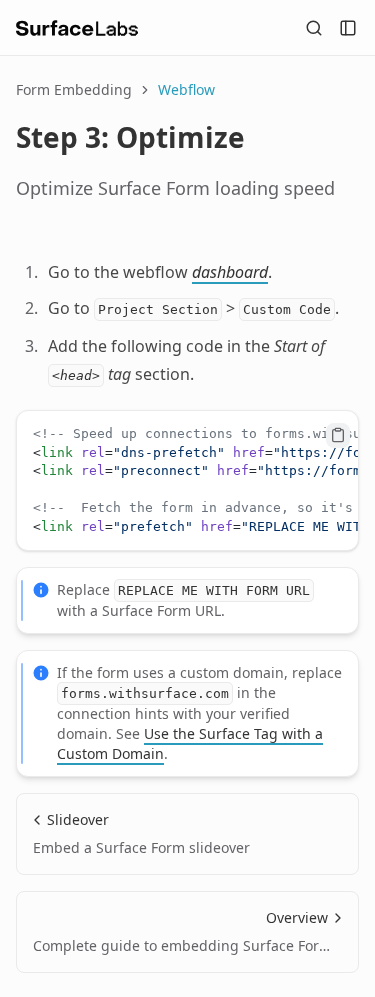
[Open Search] (314, 28)
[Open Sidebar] (348, 28)
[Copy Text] (338, 435)
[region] (187, 480)
